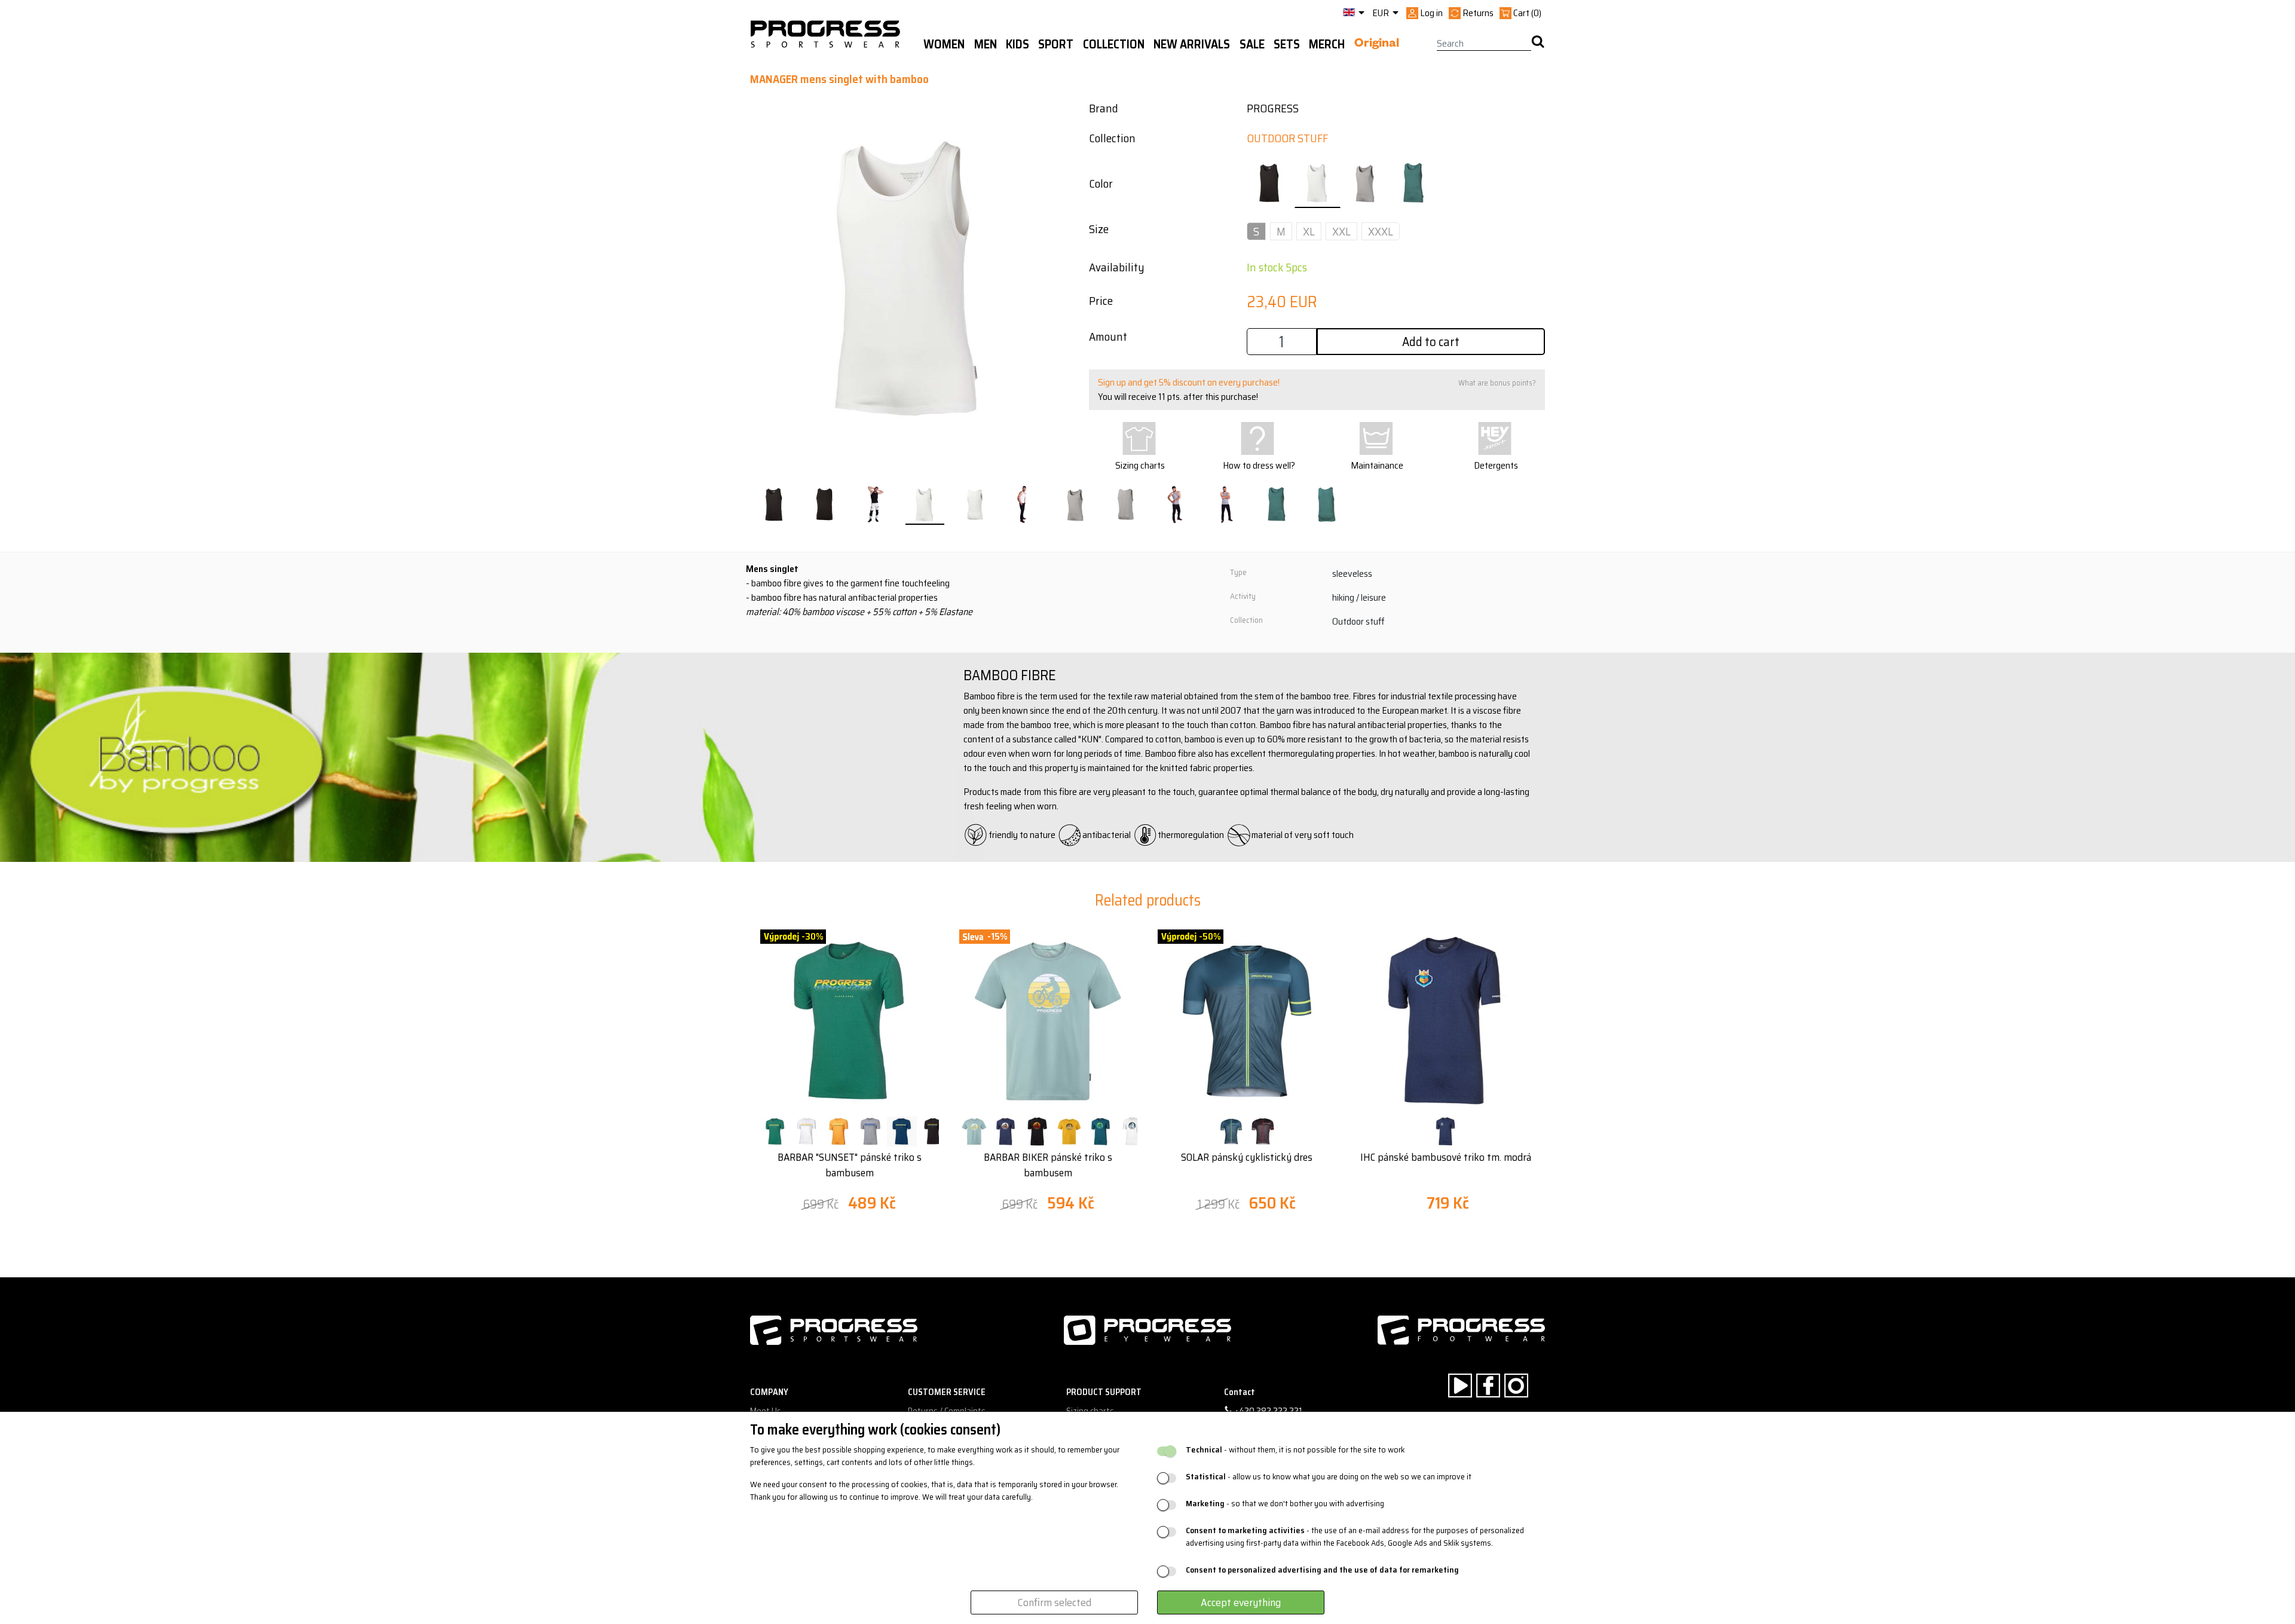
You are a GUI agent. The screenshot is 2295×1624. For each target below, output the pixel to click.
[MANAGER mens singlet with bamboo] (774, 505)
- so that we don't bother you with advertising (1285, 1504)
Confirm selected (1055, 1602)
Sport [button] (1056, 44)
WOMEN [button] (944, 44)
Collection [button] (1114, 44)
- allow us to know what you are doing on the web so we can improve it (1329, 1477)
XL (1309, 231)
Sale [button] (1252, 44)
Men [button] (986, 44)
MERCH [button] (1327, 44)
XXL (1341, 231)
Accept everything (1241, 1602)
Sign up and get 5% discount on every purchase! (1189, 382)
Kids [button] (1018, 44)
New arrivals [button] (1192, 44)
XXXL (1381, 231)
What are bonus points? (1497, 383)
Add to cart (1431, 342)
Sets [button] (1287, 44)
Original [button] (1377, 45)
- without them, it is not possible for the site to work (1295, 1450)
